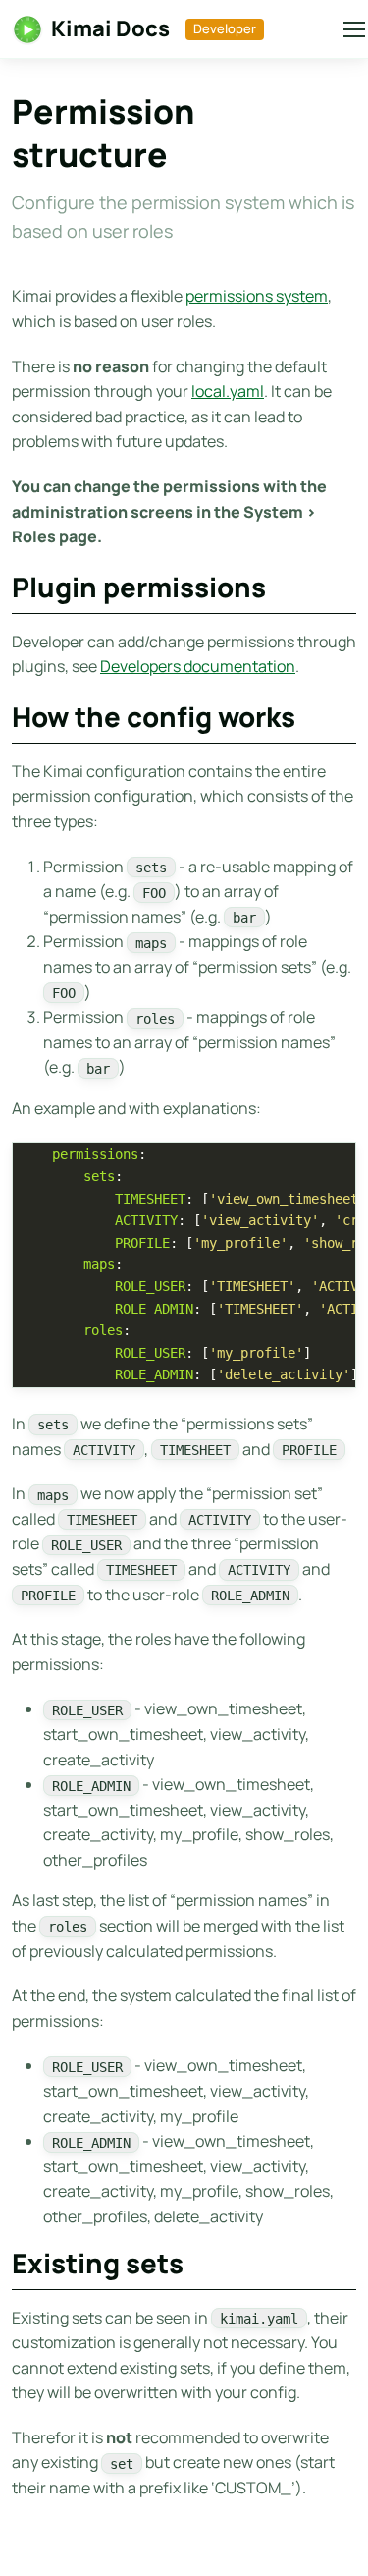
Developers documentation (198, 666)
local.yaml (228, 391)
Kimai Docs (110, 28)
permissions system (257, 296)
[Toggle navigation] (343, 29)
